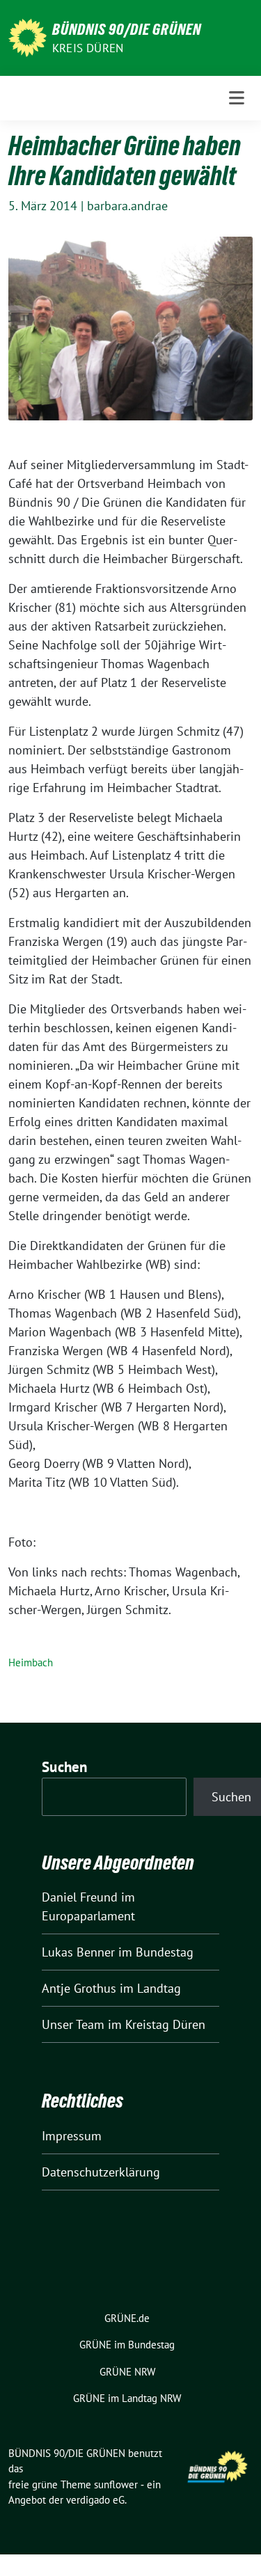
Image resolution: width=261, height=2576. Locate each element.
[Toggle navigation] (237, 98)
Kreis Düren (88, 48)
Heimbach (31, 1662)
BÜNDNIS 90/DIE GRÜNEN (127, 29)
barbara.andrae (127, 206)
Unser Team (73, 2024)
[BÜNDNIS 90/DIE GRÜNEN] (27, 37)
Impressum (72, 2136)
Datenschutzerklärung (101, 2172)
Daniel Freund (80, 1897)
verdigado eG (95, 2500)
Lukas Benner (78, 1952)
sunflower (116, 2484)
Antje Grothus (79, 1988)
